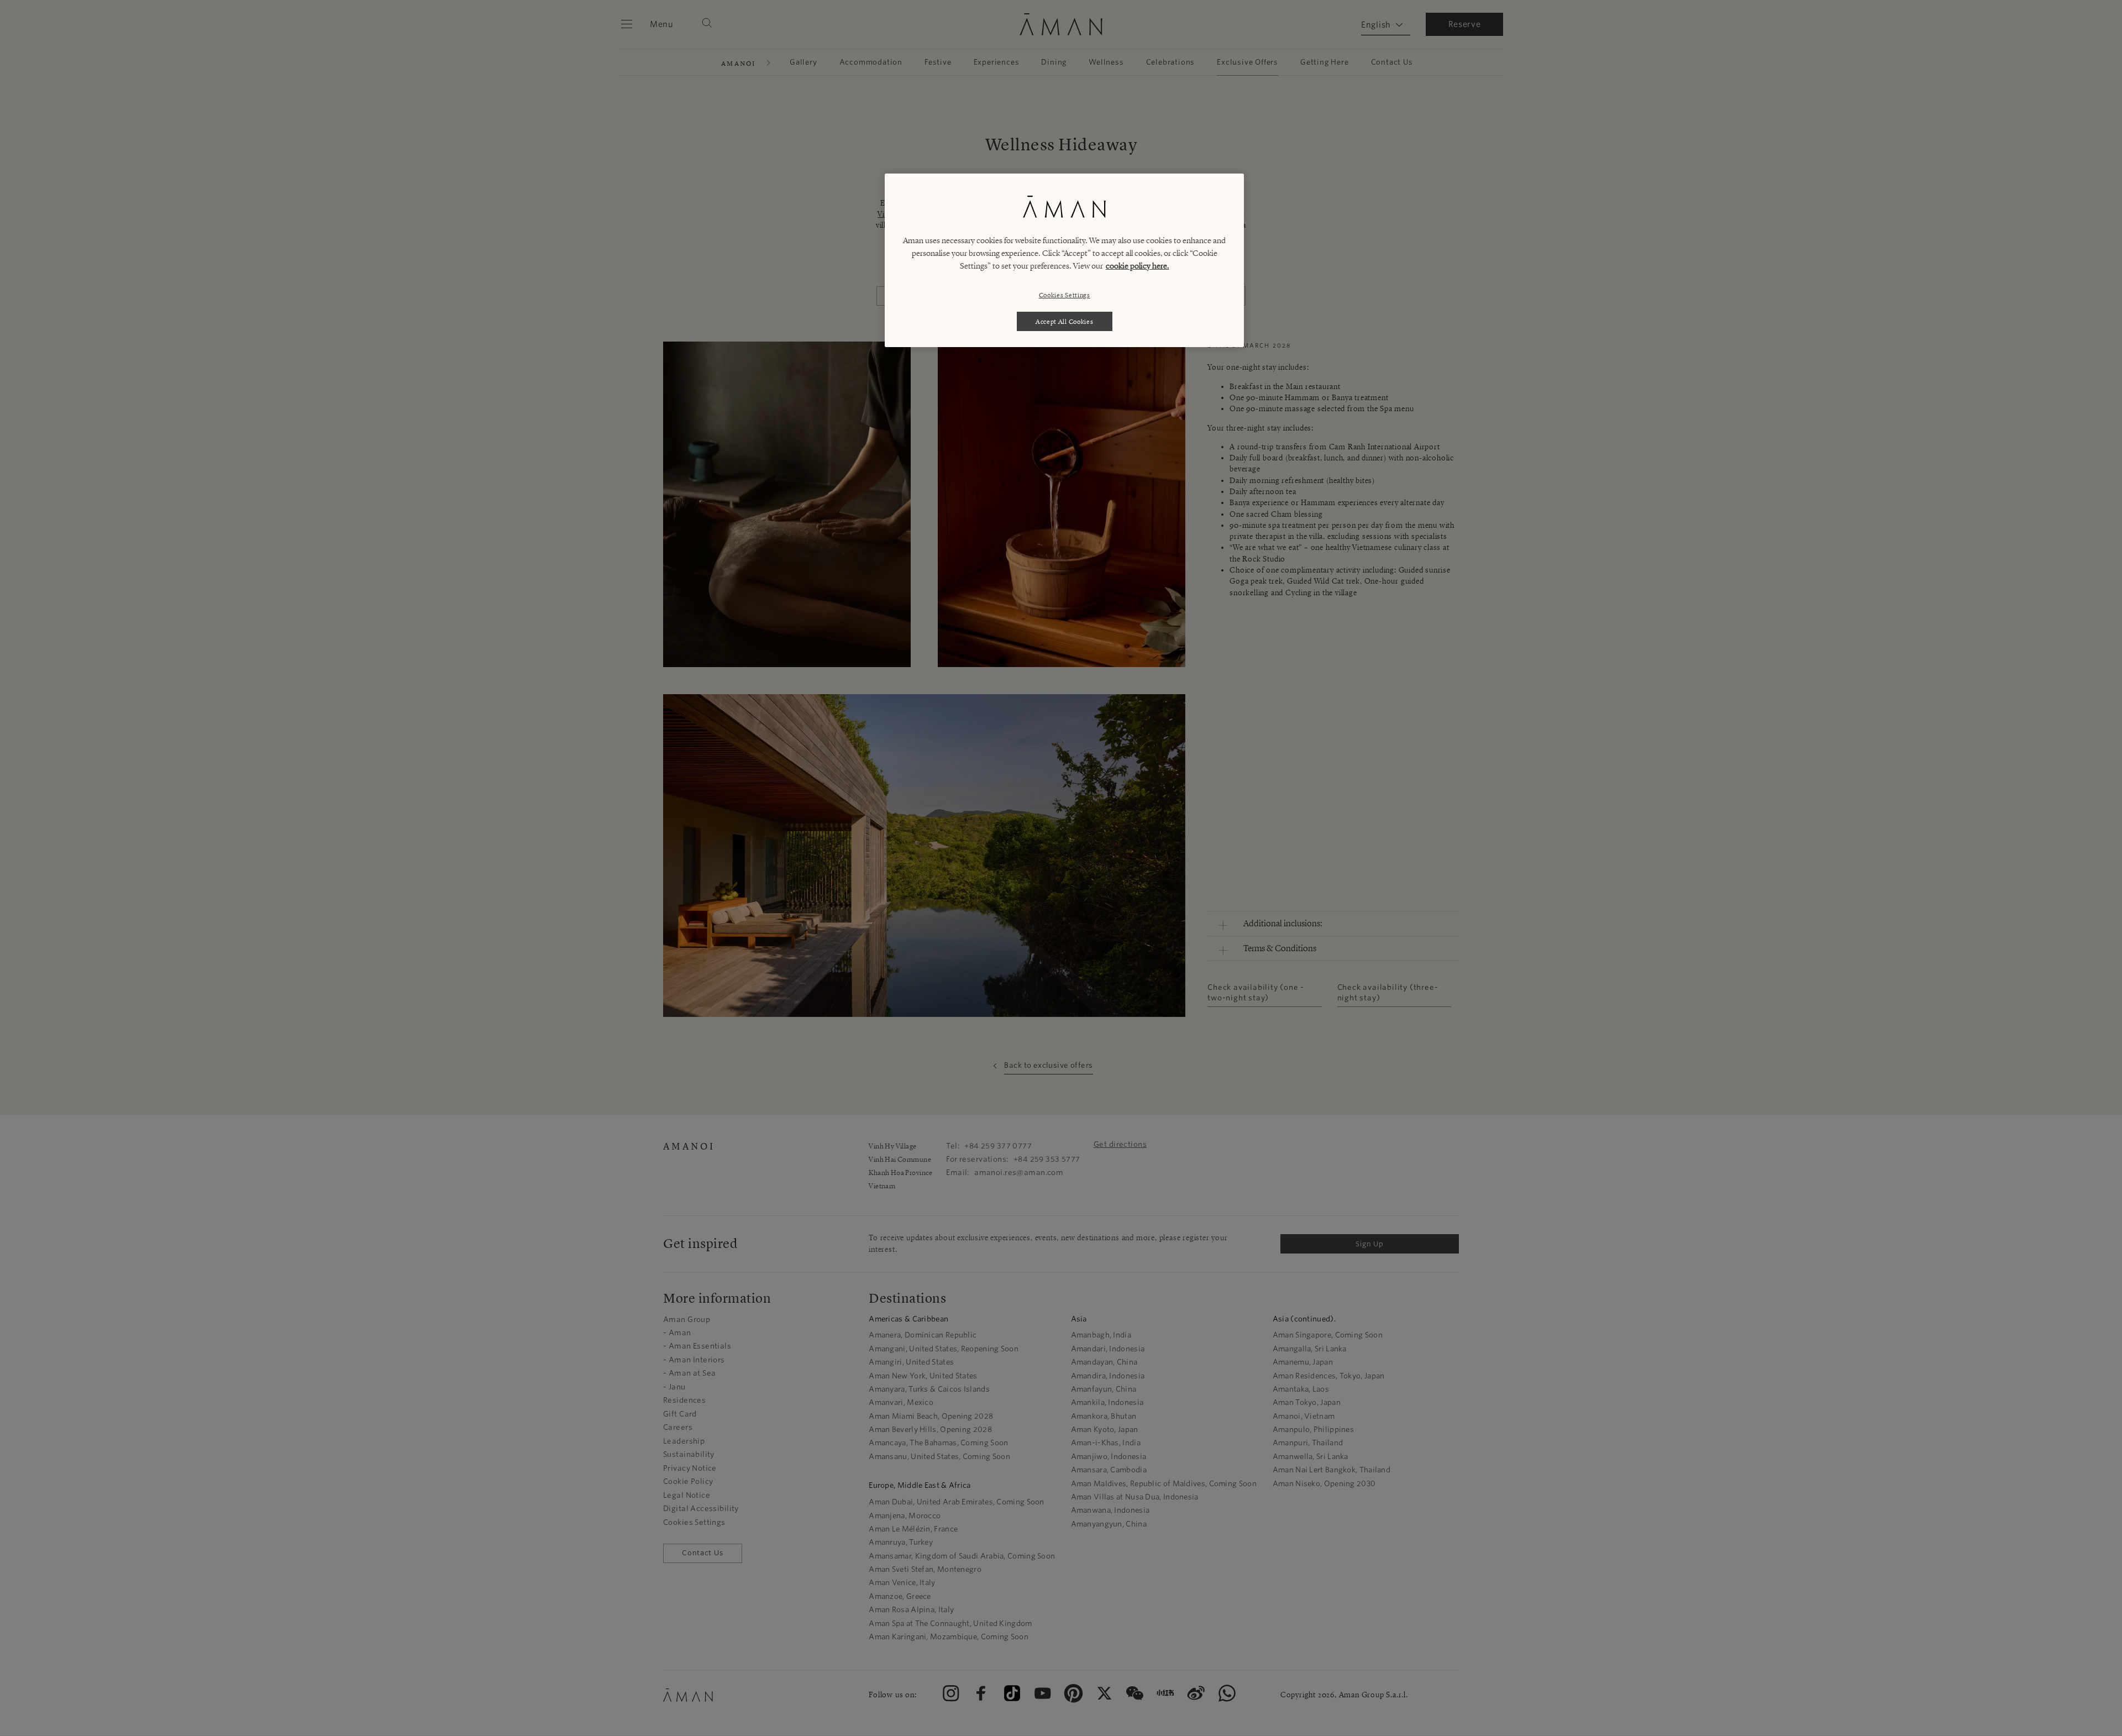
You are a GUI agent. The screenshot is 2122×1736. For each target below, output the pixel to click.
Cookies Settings (1065, 295)
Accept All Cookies (1065, 321)
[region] (1064, 260)
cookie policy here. (1138, 266)
